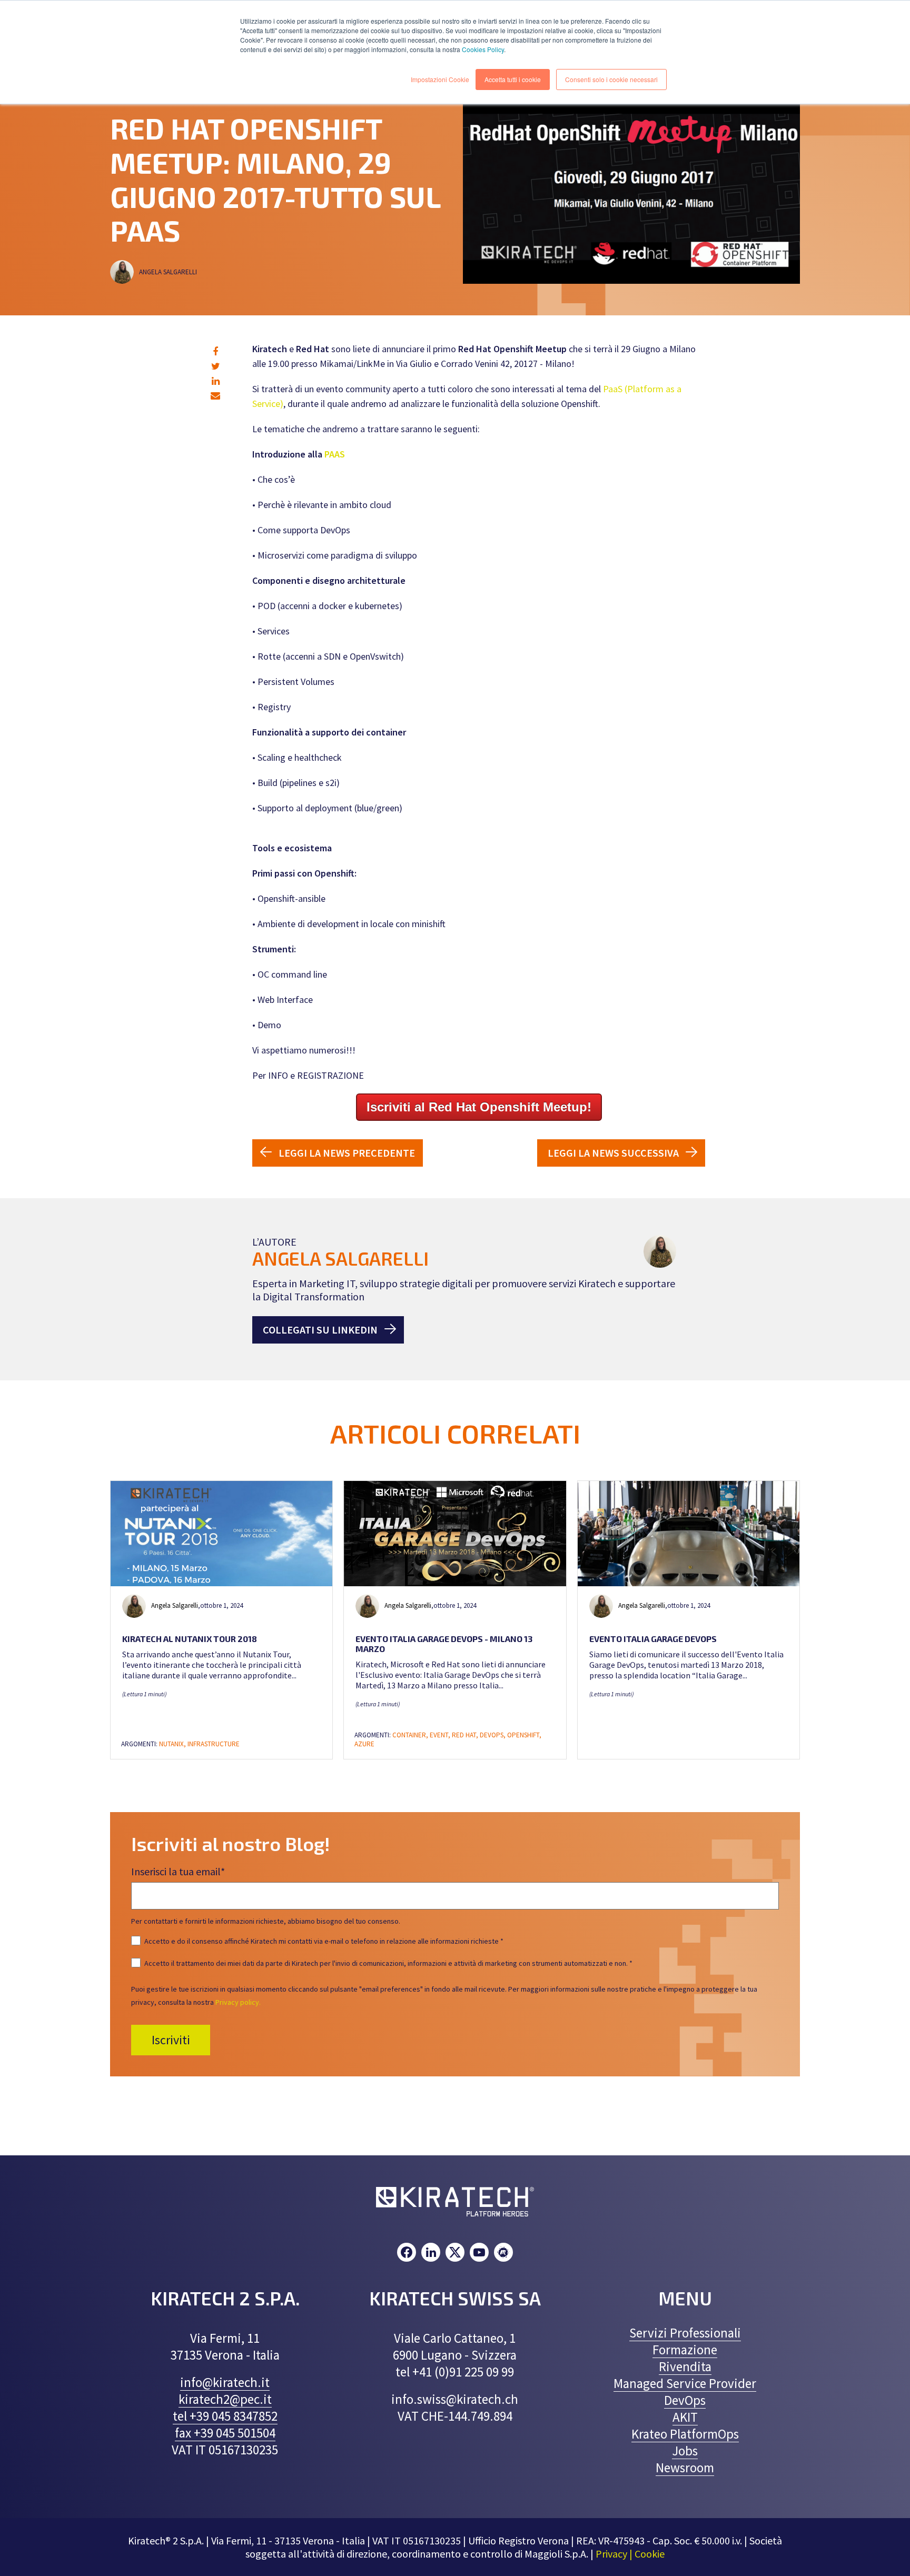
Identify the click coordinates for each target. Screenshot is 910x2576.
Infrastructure (214, 1744)
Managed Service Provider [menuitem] (685, 2383)
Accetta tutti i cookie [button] (513, 79)
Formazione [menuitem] (685, 2350)
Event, (441, 1735)
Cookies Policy (483, 49)
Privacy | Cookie (630, 2554)
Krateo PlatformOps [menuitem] (685, 2434)
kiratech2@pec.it (225, 2399)
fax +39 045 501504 (225, 2433)
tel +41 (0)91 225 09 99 (455, 2372)
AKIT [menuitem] (685, 2417)
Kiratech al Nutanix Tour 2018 (190, 1639)
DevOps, (493, 1735)
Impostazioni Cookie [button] (440, 79)
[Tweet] (216, 366)
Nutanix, (173, 1744)
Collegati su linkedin (320, 1330)
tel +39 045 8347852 (225, 2416)
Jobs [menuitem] (685, 2451)
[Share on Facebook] (215, 351)
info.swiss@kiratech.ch (455, 2399)
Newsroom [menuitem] (685, 2468)
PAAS (335, 454)
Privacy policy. (238, 2002)
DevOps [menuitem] (685, 2400)
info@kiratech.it (225, 2382)
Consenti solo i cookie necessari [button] (611, 79)
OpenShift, (524, 1735)
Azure (364, 1744)
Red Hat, (466, 1735)
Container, (411, 1735)
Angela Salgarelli (169, 272)
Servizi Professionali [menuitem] (685, 2333)
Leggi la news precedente (347, 1153)
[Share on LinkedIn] (216, 381)
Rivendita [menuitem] (685, 2366)
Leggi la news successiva (613, 1153)
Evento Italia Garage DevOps (653, 1639)
